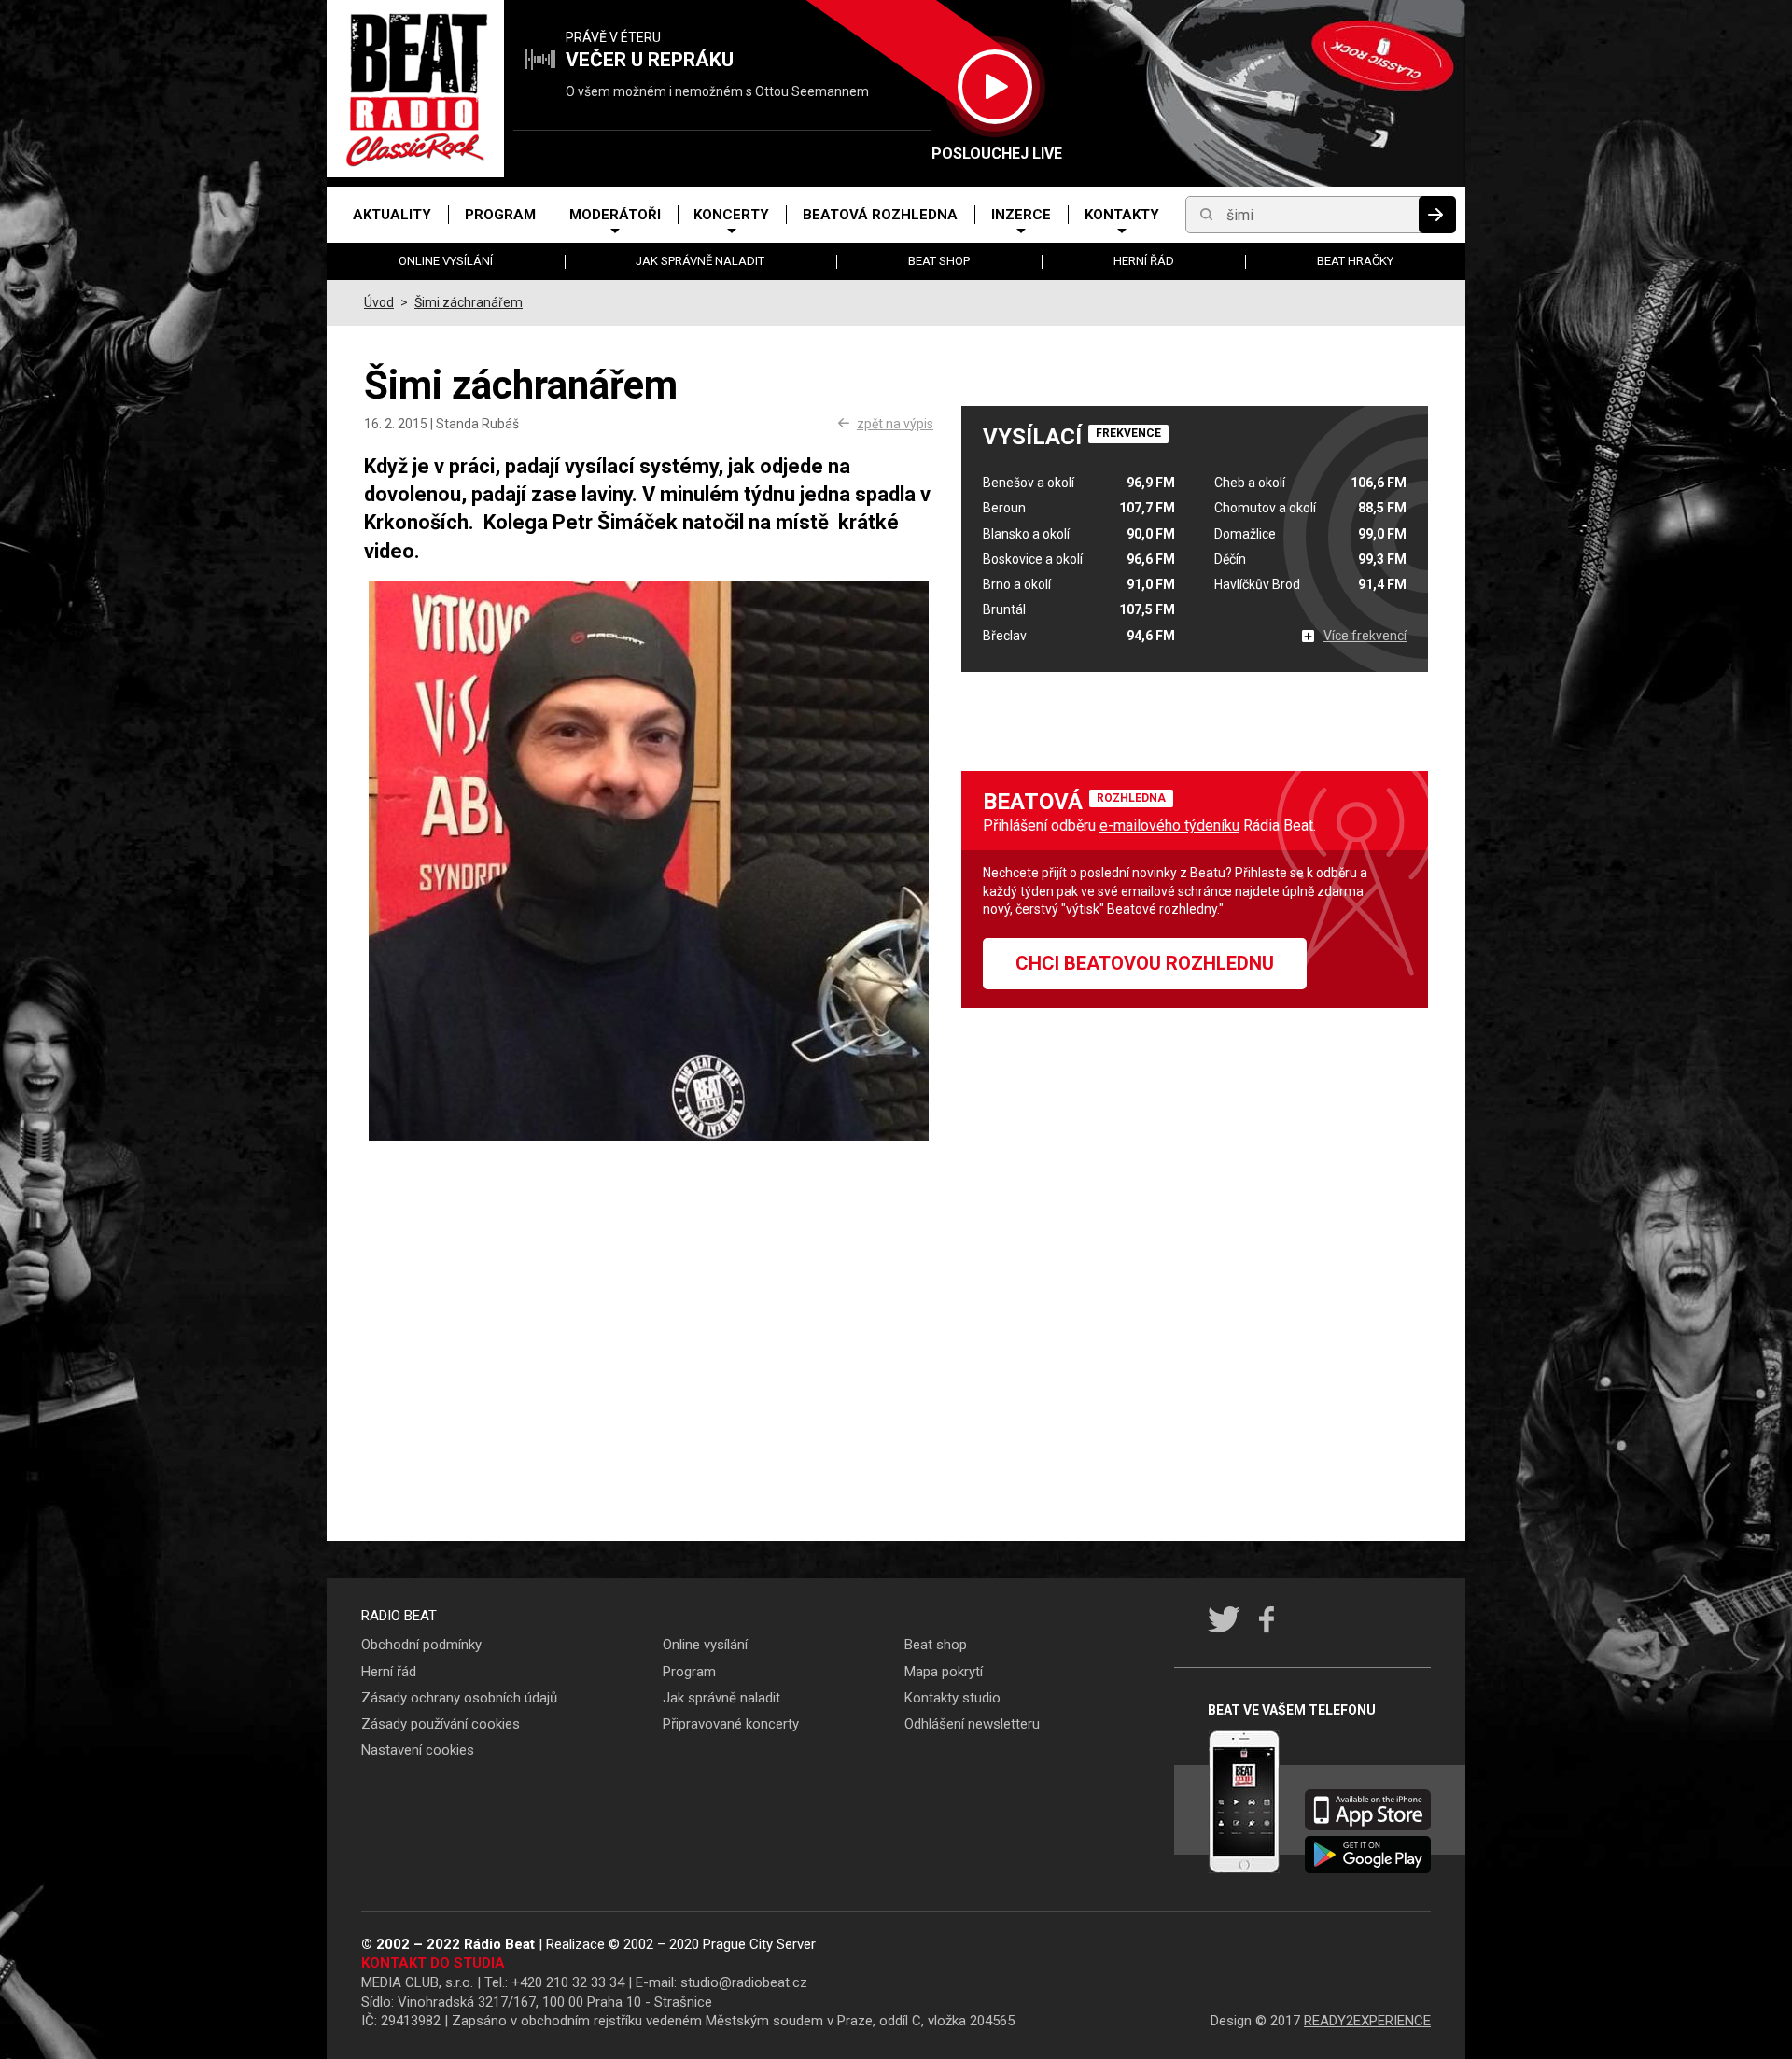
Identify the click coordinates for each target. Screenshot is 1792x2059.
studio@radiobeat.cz (744, 1982)
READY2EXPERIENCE (1367, 2021)
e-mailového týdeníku (1169, 826)
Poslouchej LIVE (994, 154)
